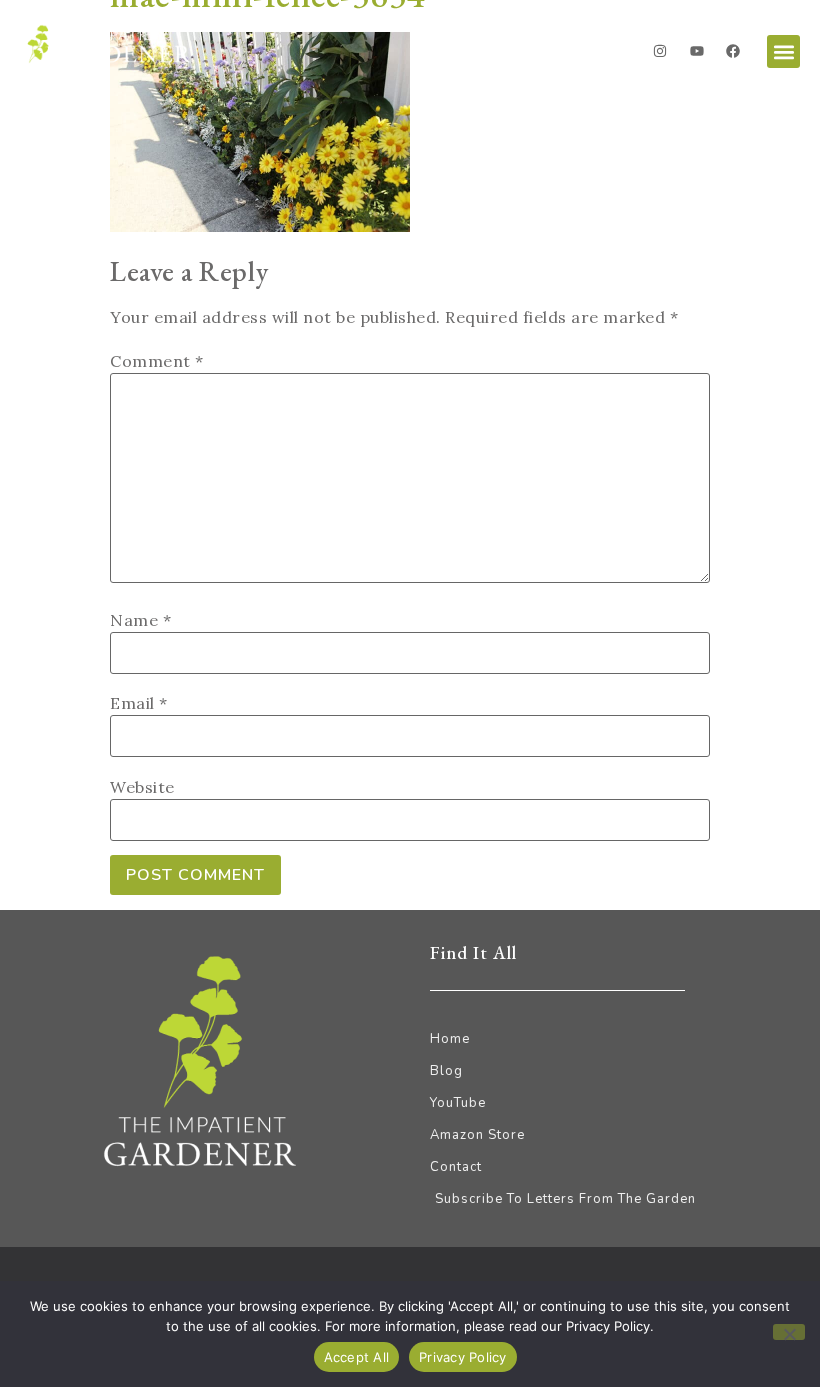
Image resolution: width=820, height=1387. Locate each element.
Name (140, 620)
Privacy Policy (463, 1357)
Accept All (357, 1357)
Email (139, 703)
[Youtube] (697, 51)
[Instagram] (660, 51)
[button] (783, 51)
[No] (789, 1332)
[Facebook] (733, 51)
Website (142, 787)
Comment (157, 361)
